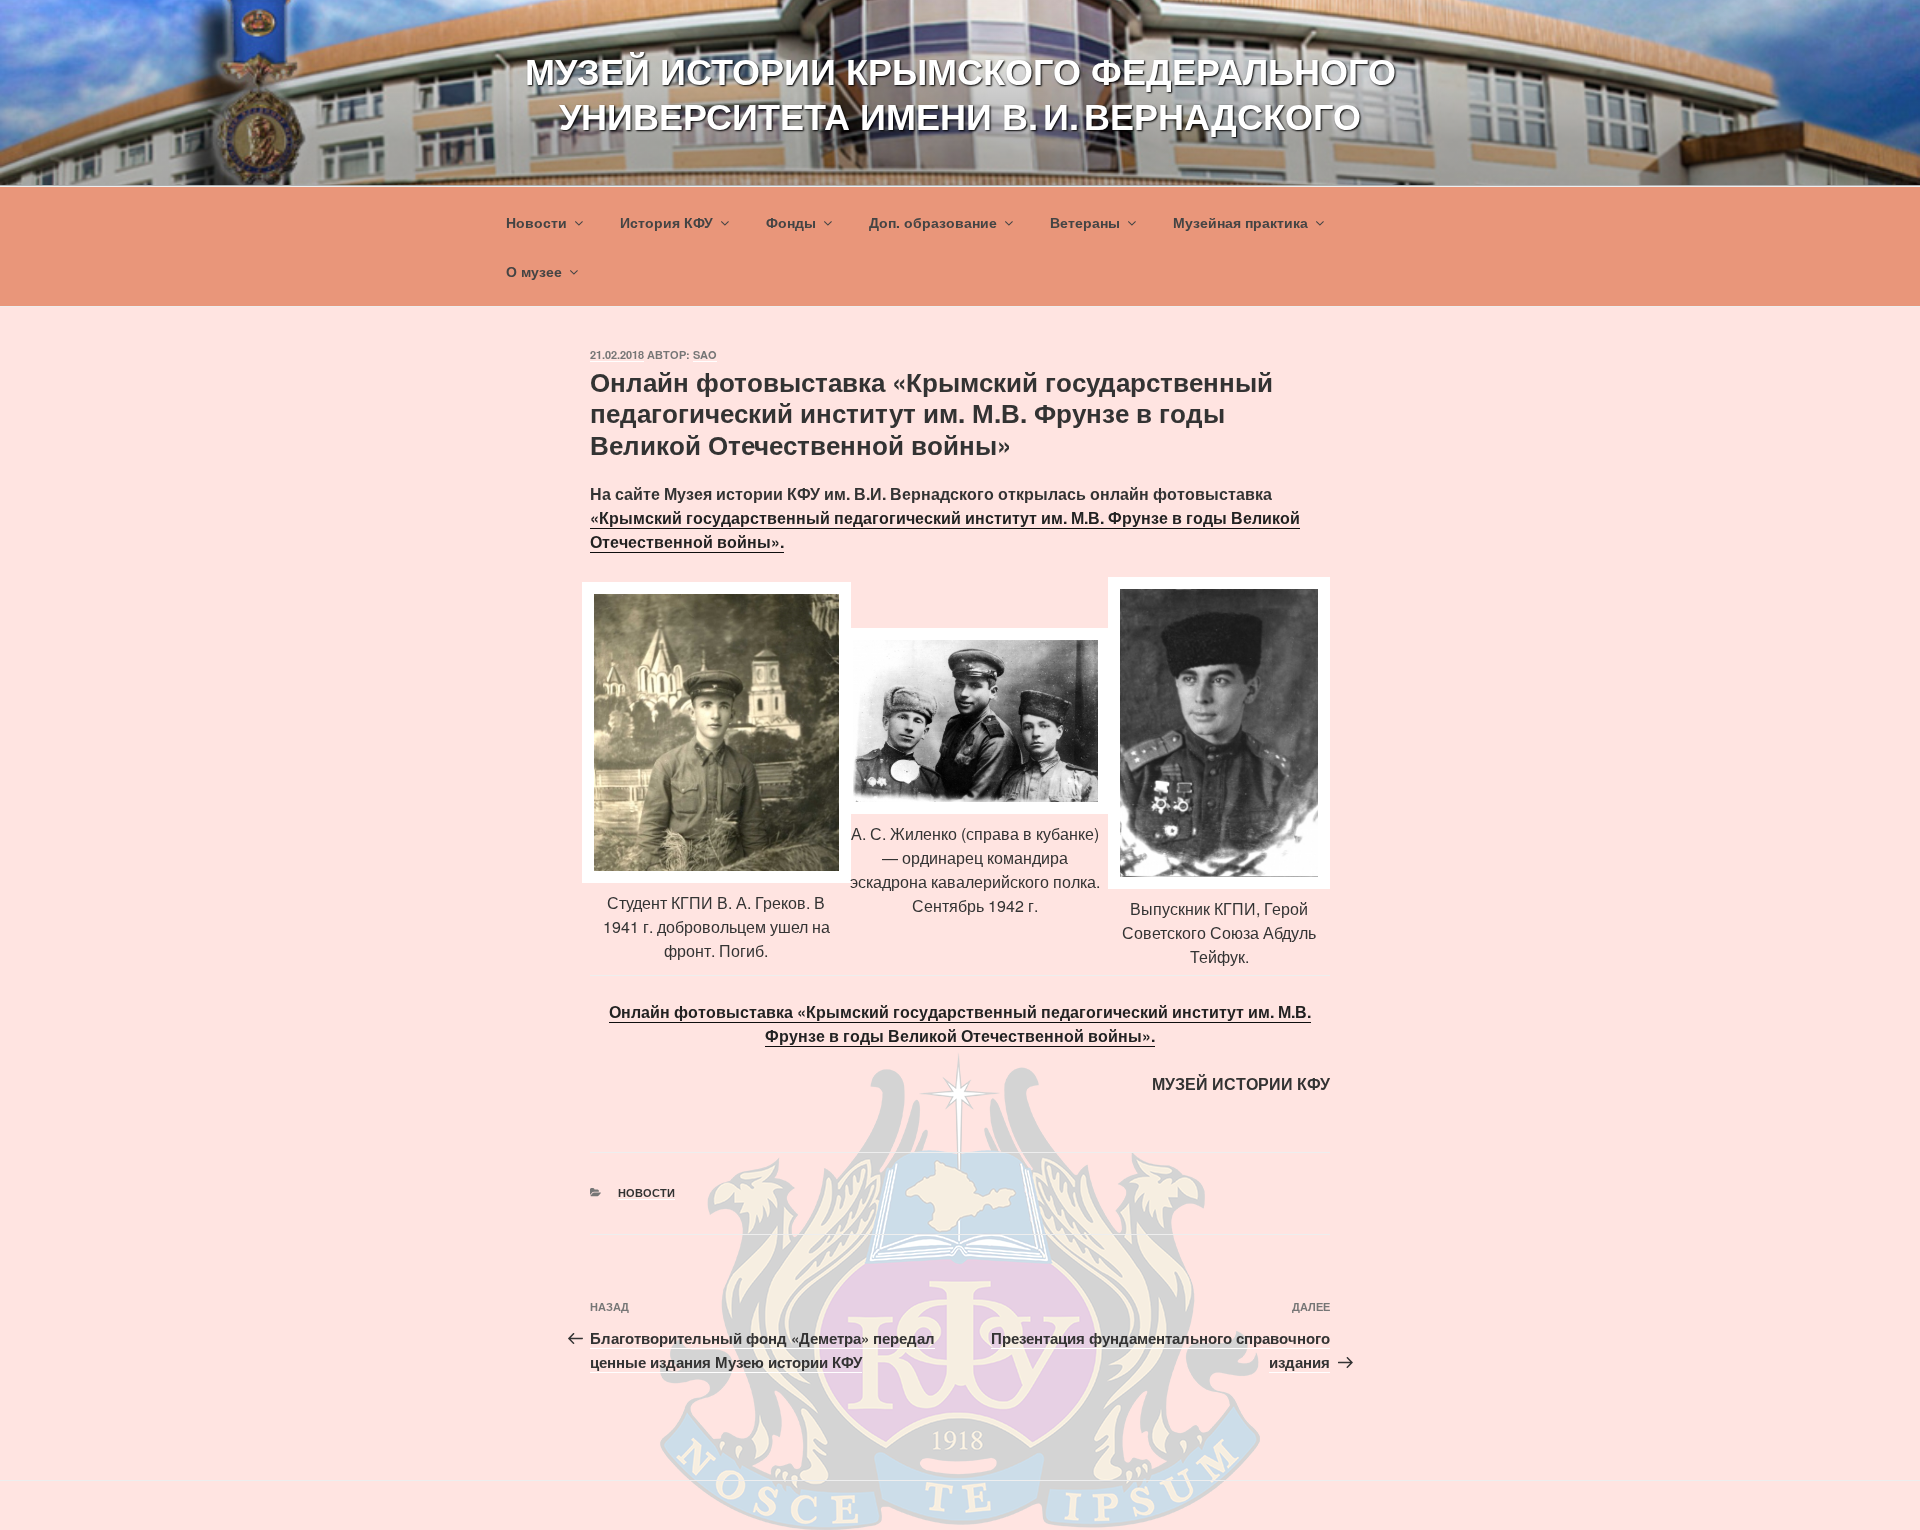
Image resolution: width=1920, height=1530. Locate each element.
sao (705, 354)
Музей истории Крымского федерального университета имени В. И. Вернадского (960, 92)
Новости (536, 222)
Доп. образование (933, 222)
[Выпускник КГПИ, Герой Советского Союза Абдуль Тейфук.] (1219, 733)
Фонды (791, 222)
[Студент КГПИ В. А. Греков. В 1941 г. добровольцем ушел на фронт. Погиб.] (716, 732)
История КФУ (666, 222)
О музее (534, 271)
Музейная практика (1240, 222)
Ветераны (1085, 222)
